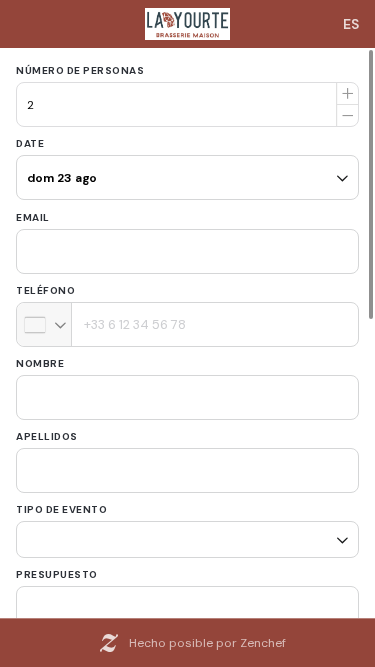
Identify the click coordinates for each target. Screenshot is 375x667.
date (30, 143)
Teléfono (45, 290)
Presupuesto (57, 567)
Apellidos (47, 436)
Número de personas (80, 70)
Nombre (40, 363)
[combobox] (44, 324)
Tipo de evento (61, 509)
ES (351, 24)
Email (33, 217)
